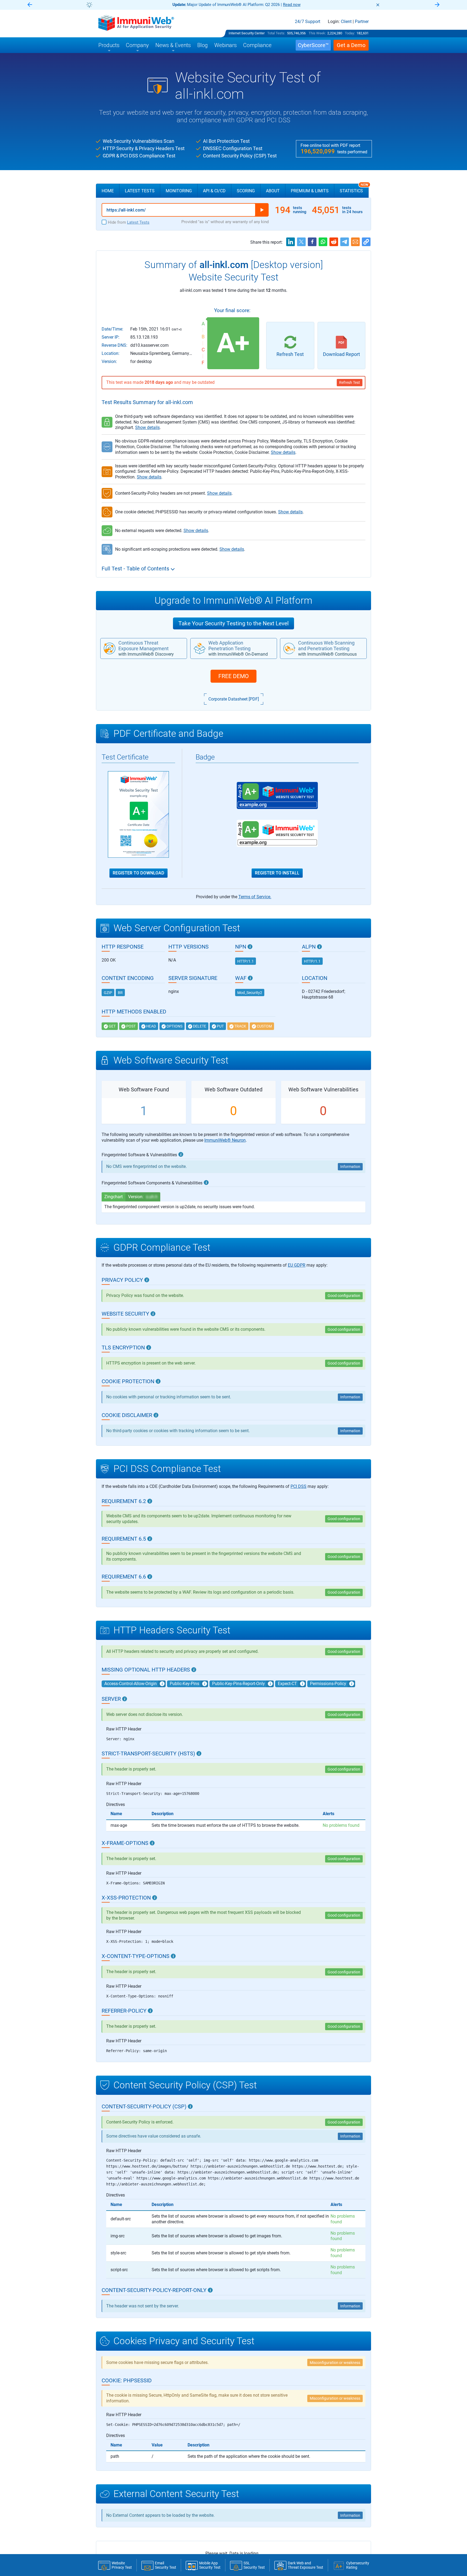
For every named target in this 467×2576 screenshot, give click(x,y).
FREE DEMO (234, 676)
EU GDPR (297, 1265)
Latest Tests (140, 191)
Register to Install (277, 873)
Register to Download (139, 873)
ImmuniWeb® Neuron (225, 1140)
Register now (298, 5)
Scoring (246, 191)
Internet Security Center (247, 33)
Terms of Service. (255, 897)
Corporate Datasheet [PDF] (234, 699)
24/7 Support (308, 22)
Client (346, 22)
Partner (362, 22)
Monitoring (179, 191)
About (273, 191)
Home (108, 191)
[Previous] (30, 5)
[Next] (437, 5)
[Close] (378, 5)
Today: (350, 33)
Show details (147, 427)
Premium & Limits (310, 191)
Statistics (354, 189)
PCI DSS (298, 1486)
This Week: (317, 33)
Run (262, 210)
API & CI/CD (214, 191)
